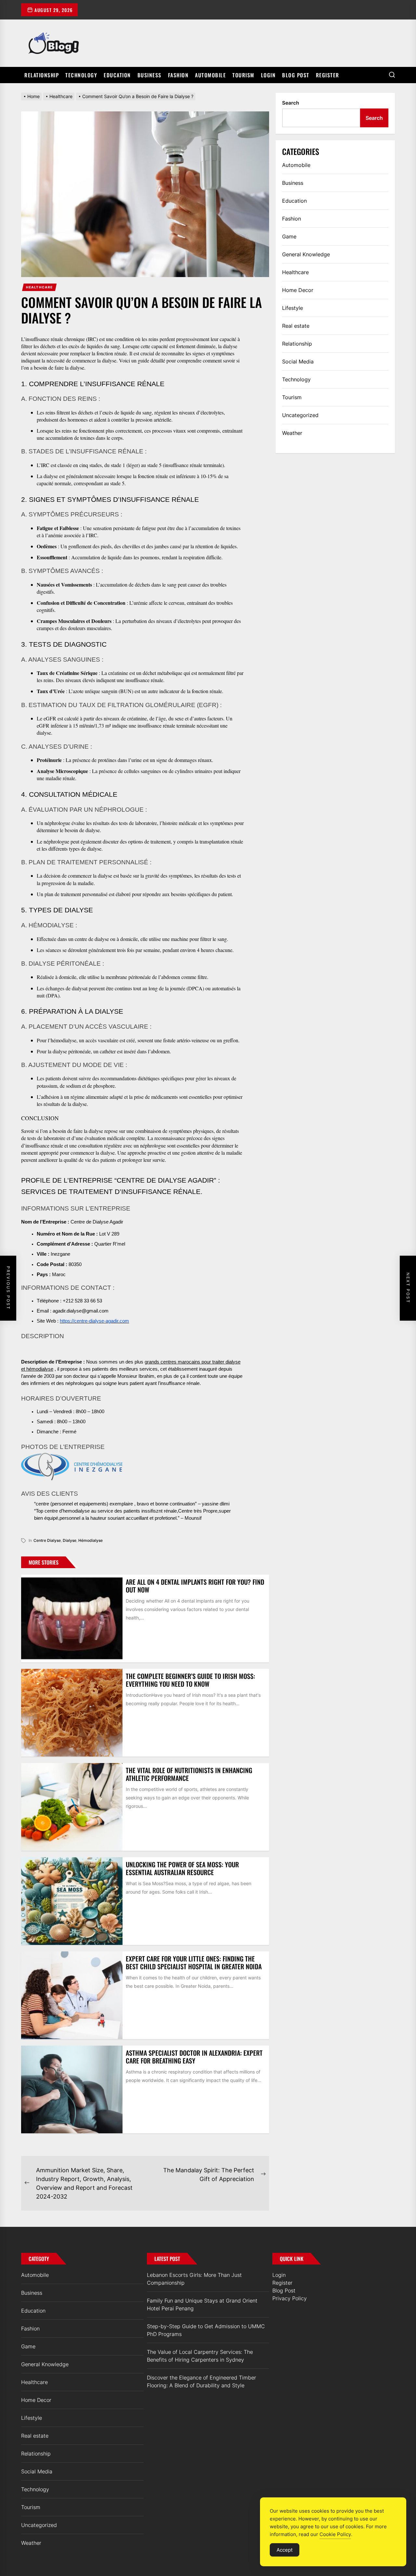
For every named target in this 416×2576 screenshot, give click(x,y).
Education (117, 75)
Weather (292, 433)
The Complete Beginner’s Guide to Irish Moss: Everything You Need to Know (190, 1680)
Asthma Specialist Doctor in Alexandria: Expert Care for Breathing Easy (194, 2057)
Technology (81, 75)
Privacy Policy (290, 2298)
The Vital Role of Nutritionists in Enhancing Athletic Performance (189, 1774)
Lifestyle (292, 308)
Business (149, 75)
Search (291, 103)
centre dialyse (47, 1540)
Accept (285, 2550)
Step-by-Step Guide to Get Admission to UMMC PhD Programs (206, 2330)
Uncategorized (300, 415)
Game (289, 236)
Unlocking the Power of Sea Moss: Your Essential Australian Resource (182, 1868)
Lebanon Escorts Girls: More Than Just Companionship (194, 2279)
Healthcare (39, 287)
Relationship (42, 75)
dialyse (70, 1540)
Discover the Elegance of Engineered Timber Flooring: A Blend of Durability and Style (201, 2381)
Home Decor (298, 290)
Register (328, 75)
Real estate (296, 326)
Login (268, 75)
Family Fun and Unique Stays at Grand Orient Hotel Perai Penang (202, 2304)
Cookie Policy (335, 2534)
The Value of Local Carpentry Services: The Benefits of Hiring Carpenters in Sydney (200, 2356)
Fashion (178, 75)
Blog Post (296, 75)
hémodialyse (91, 1540)
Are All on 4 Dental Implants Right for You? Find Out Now (195, 1586)
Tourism (243, 75)
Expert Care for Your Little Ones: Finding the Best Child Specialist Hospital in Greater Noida (194, 1962)
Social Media (298, 362)
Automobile (210, 75)
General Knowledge (306, 254)
